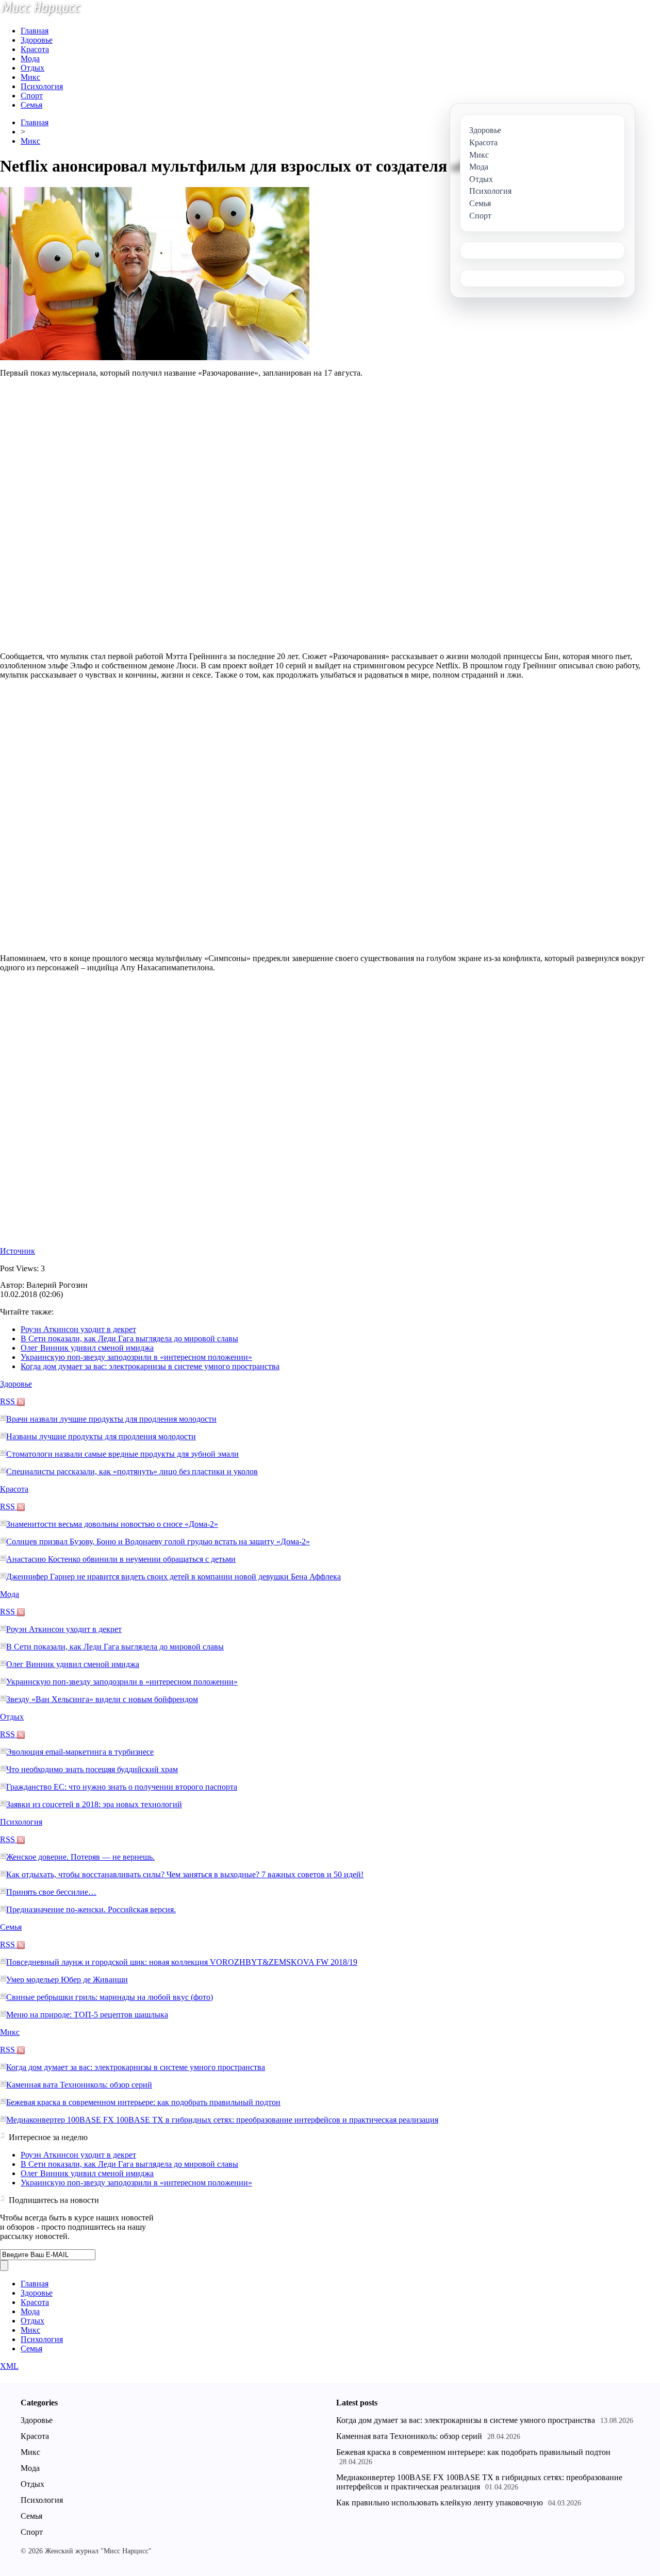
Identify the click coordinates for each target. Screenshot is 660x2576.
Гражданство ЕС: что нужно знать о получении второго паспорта (122, 1787)
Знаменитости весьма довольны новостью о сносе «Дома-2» (112, 1524)
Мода (30, 58)
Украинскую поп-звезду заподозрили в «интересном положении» (136, 1357)
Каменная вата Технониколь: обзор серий (79, 2085)
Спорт (32, 96)
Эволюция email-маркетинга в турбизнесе (80, 1752)
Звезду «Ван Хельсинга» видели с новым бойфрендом (102, 1699)
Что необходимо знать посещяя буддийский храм (92, 1769)
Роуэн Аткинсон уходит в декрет (78, 1329)
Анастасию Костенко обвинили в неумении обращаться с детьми (121, 1559)
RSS (9, 1401)
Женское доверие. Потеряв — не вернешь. (80, 1857)
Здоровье (37, 40)
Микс (30, 77)
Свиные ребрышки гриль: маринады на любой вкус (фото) (110, 1997)
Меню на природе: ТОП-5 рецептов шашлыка (87, 2015)
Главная (35, 31)
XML (9, 2366)
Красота (35, 49)
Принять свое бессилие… (51, 1892)
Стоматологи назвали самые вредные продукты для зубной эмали (122, 1454)
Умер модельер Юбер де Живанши (67, 1980)
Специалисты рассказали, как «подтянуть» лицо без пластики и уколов (132, 1471)
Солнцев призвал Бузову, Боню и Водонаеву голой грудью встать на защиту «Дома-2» (158, 1542)
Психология (42, 86)
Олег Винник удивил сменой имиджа (87, 1348)
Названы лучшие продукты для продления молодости (101, 1436)
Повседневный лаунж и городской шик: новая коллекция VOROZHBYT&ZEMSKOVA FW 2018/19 (182, 1962)
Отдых (32, 68)
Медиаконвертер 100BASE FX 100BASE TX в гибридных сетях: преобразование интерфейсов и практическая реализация (222, 2120)
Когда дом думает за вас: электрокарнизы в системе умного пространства (150, 1366)
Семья (31, 105)
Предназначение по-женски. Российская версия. (91, 1909)
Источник (18, 1251)
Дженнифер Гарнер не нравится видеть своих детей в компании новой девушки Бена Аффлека (174, 1577)
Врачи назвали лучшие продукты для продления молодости (111, 1419)
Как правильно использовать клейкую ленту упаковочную (440, 2503)
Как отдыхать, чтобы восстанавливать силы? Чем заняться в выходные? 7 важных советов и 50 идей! (185, 1874)
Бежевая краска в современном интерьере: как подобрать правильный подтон (143, 2102)
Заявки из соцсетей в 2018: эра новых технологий (94, 1804)
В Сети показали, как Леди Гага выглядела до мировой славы (129, 1338)
